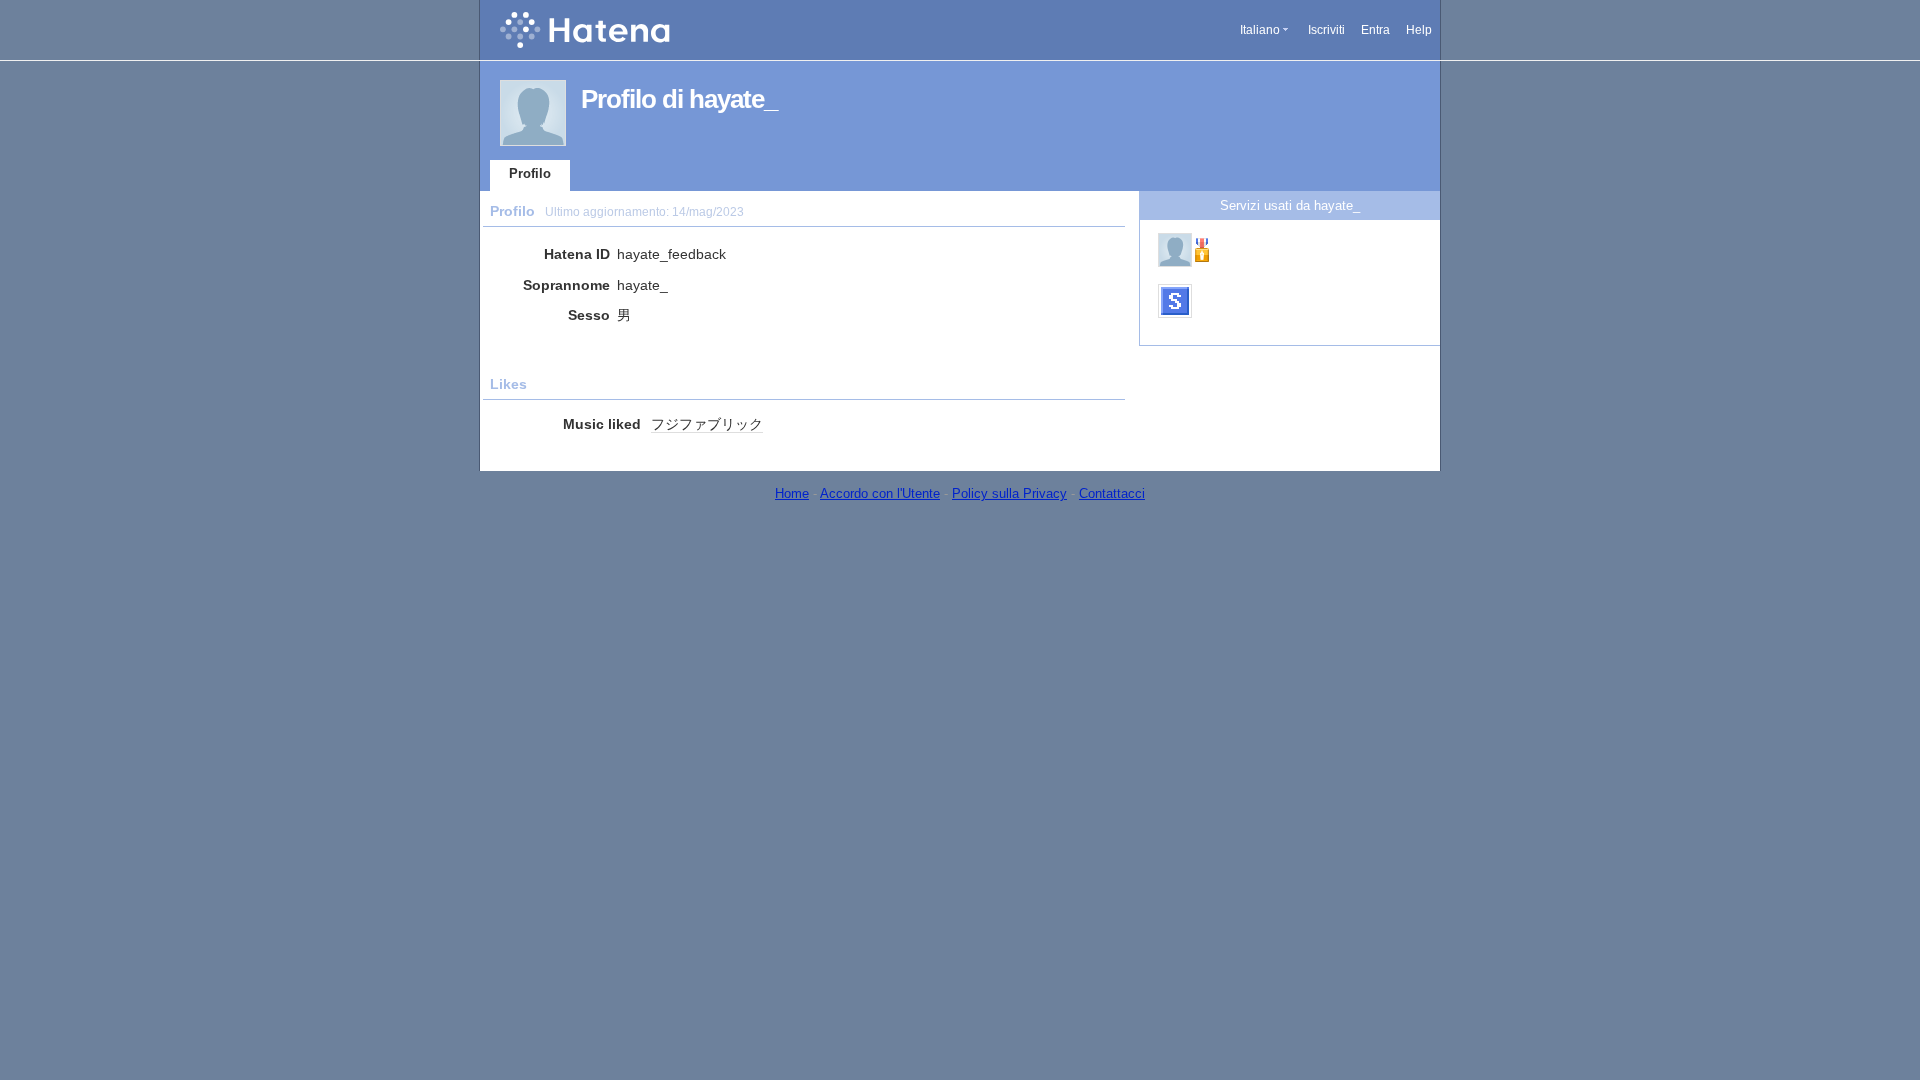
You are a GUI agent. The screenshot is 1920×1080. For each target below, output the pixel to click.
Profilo (530, 173)
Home (792, 493)
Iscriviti (1326, 30)
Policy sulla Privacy (1009, 493)
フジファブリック (707, 424)
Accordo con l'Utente (880, 493)
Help (1419, 30)
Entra (1375, 30)
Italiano (1260, 30)
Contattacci (1112, 493)
